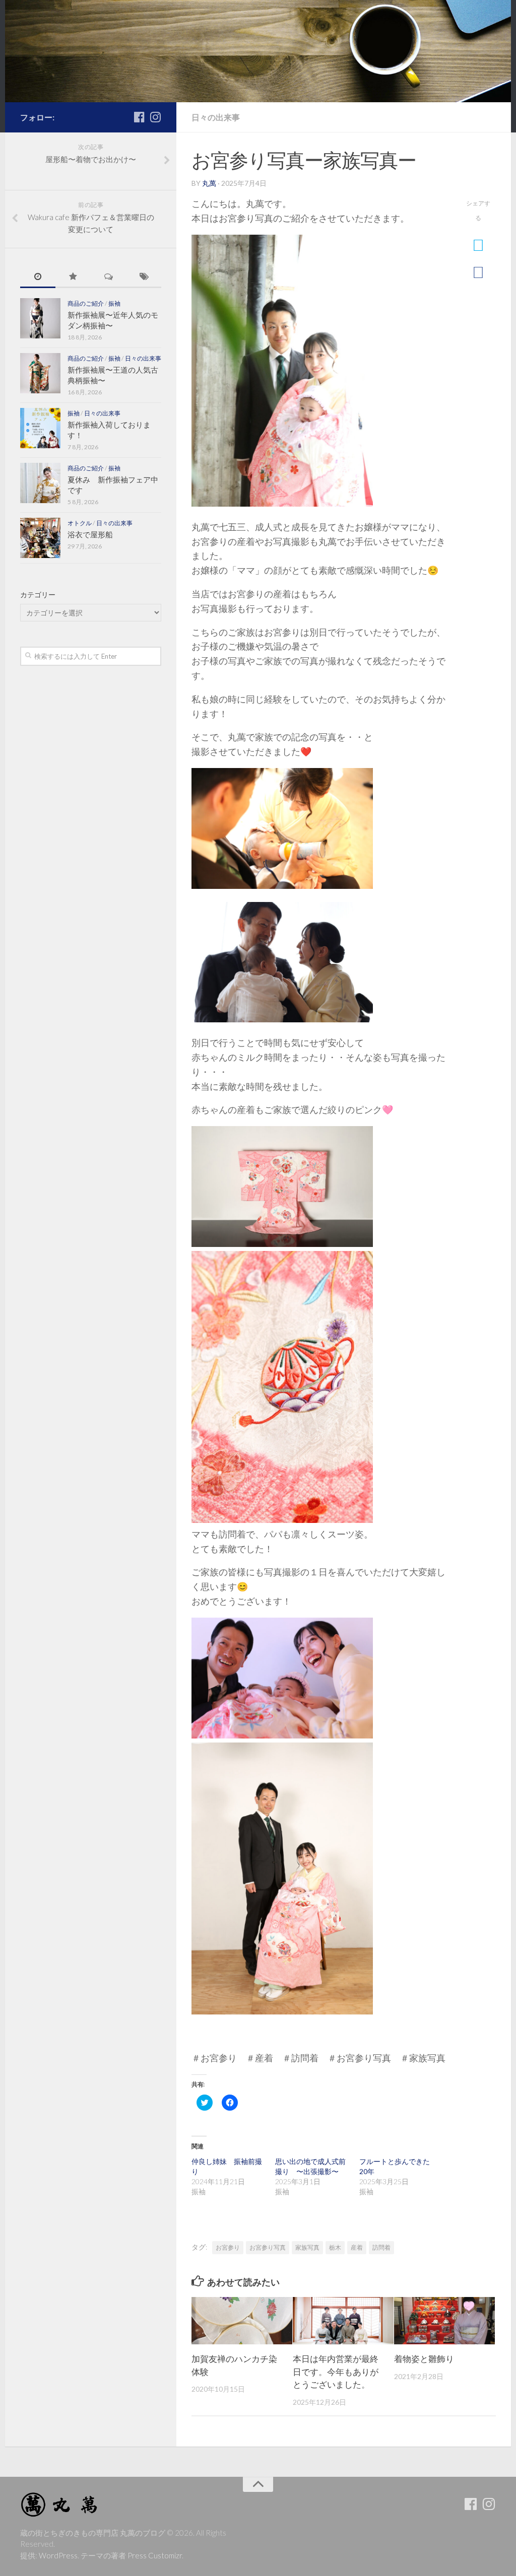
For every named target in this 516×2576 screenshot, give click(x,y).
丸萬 (209, 183)
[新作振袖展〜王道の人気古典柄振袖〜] (40, 373)
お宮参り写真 (268, 2247)
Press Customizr (155, 2555)
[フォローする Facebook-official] (139, 117)
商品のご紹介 (86, 303)
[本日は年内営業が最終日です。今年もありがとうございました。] (343, 2321)
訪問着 (381, 2247)
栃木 (335, 2247)
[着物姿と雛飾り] (444, 2321)
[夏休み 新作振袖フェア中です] (40, 483)
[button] (282, 371)
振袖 (114, 303)
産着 (357, 2247)
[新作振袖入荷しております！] (40, 428)
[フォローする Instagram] (155, 117)
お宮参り (228, 2247)
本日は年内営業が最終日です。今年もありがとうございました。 (336, 2372)
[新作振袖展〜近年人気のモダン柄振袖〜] (40, 318)
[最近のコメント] (108, 277)
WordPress (58, 2555)
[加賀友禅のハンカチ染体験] (242, 2321)
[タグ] (144, 277)
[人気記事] (73, 277)
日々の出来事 (216, 117)
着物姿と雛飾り (424, 2359)
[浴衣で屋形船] (40, 538)
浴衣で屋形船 (90, 534)
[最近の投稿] (38, 277)
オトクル (80, 523)
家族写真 (307, 2247)
